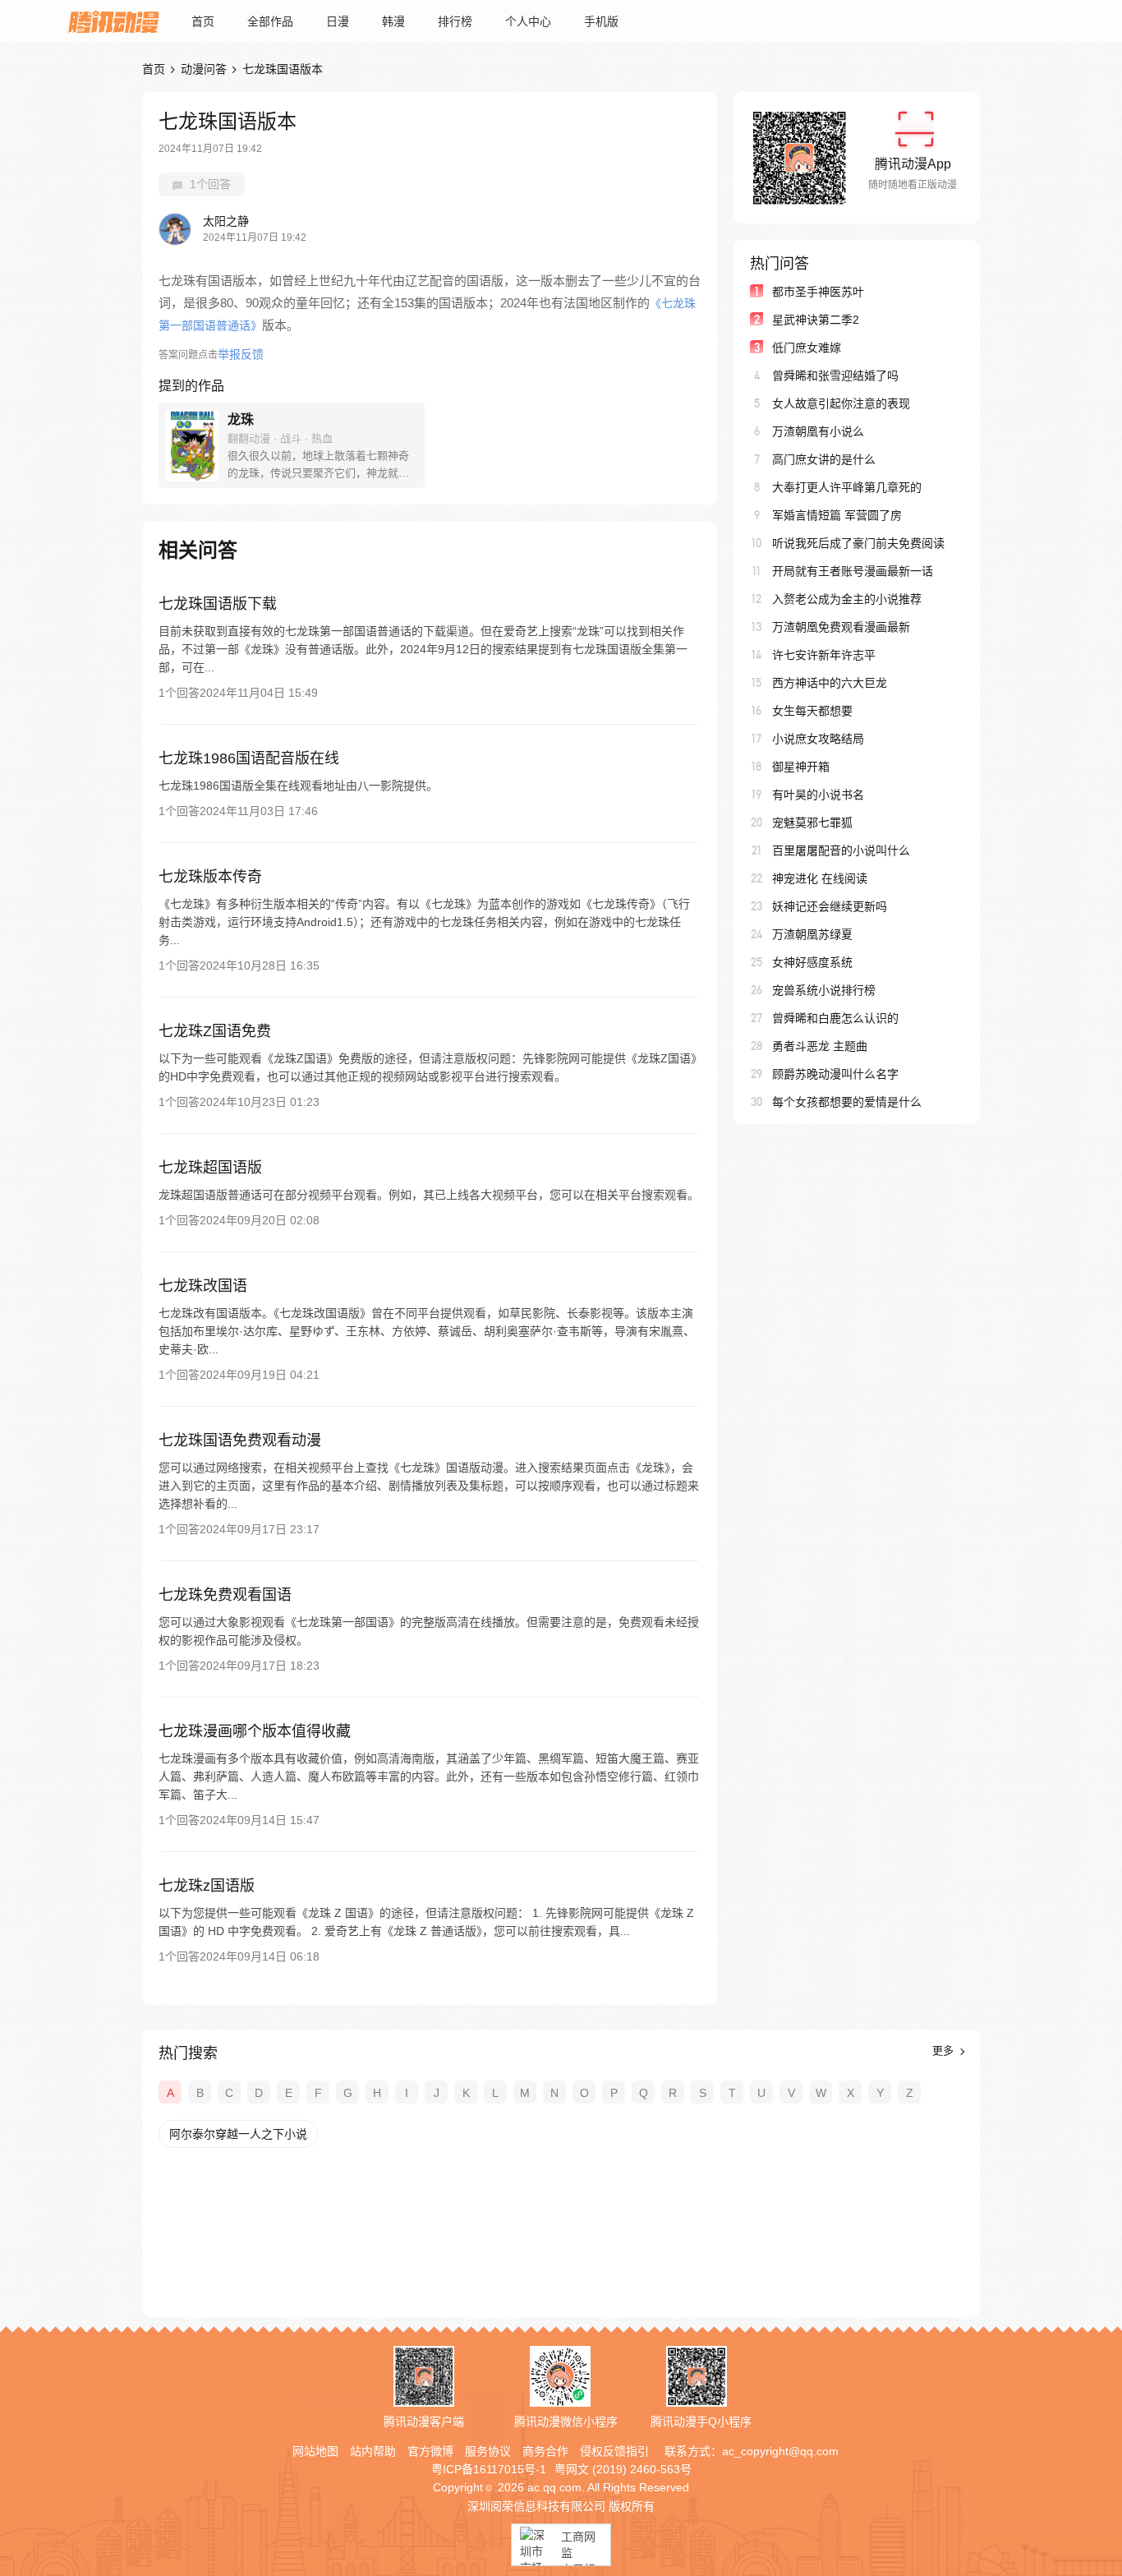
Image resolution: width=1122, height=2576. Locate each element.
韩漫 (393, 21)
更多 (945, 2051)
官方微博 (430, 2451)
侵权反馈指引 (614, 2451)
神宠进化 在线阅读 (820, 878)
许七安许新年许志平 (824, 655)
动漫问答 (204, 69)
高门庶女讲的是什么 (824, 459)
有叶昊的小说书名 (818, 795)
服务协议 (488, 2451)
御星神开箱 (801, 767)
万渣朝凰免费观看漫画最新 (841, 627)
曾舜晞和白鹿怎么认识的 (835, 1018)
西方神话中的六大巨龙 (830, 683)
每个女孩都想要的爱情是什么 (847, 1102)
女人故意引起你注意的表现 (841, 403)
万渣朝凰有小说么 (818, 431)
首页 (203, 21)
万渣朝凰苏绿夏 (812, 934)
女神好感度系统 (812, 962)
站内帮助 (373, 2451)
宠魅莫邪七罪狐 (812, 823)
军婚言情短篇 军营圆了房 (837, 515)
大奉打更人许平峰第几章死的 (847, 487)
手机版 (601, 21)
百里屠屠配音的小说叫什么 (841, 850)
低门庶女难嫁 (807, 348)
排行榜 (455, 21)
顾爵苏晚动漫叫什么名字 (835, 1074)
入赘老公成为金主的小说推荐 (847, 599)
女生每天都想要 (812, 711)
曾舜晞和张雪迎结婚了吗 (835, 376)
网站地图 (315, 2451)
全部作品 (270, 21)
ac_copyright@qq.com (780, 2451)
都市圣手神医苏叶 (818, 292)
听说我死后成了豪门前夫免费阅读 (858, 543)
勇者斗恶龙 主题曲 (820, 1046)
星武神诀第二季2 (816, 320)
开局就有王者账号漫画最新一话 (853, 571)
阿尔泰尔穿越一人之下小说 (238, 2134)
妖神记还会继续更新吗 (830, 906)
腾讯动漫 (113, 21)
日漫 (338, 21)
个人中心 (528, 21)
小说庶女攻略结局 (818, 739)
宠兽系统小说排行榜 (824, 990)
